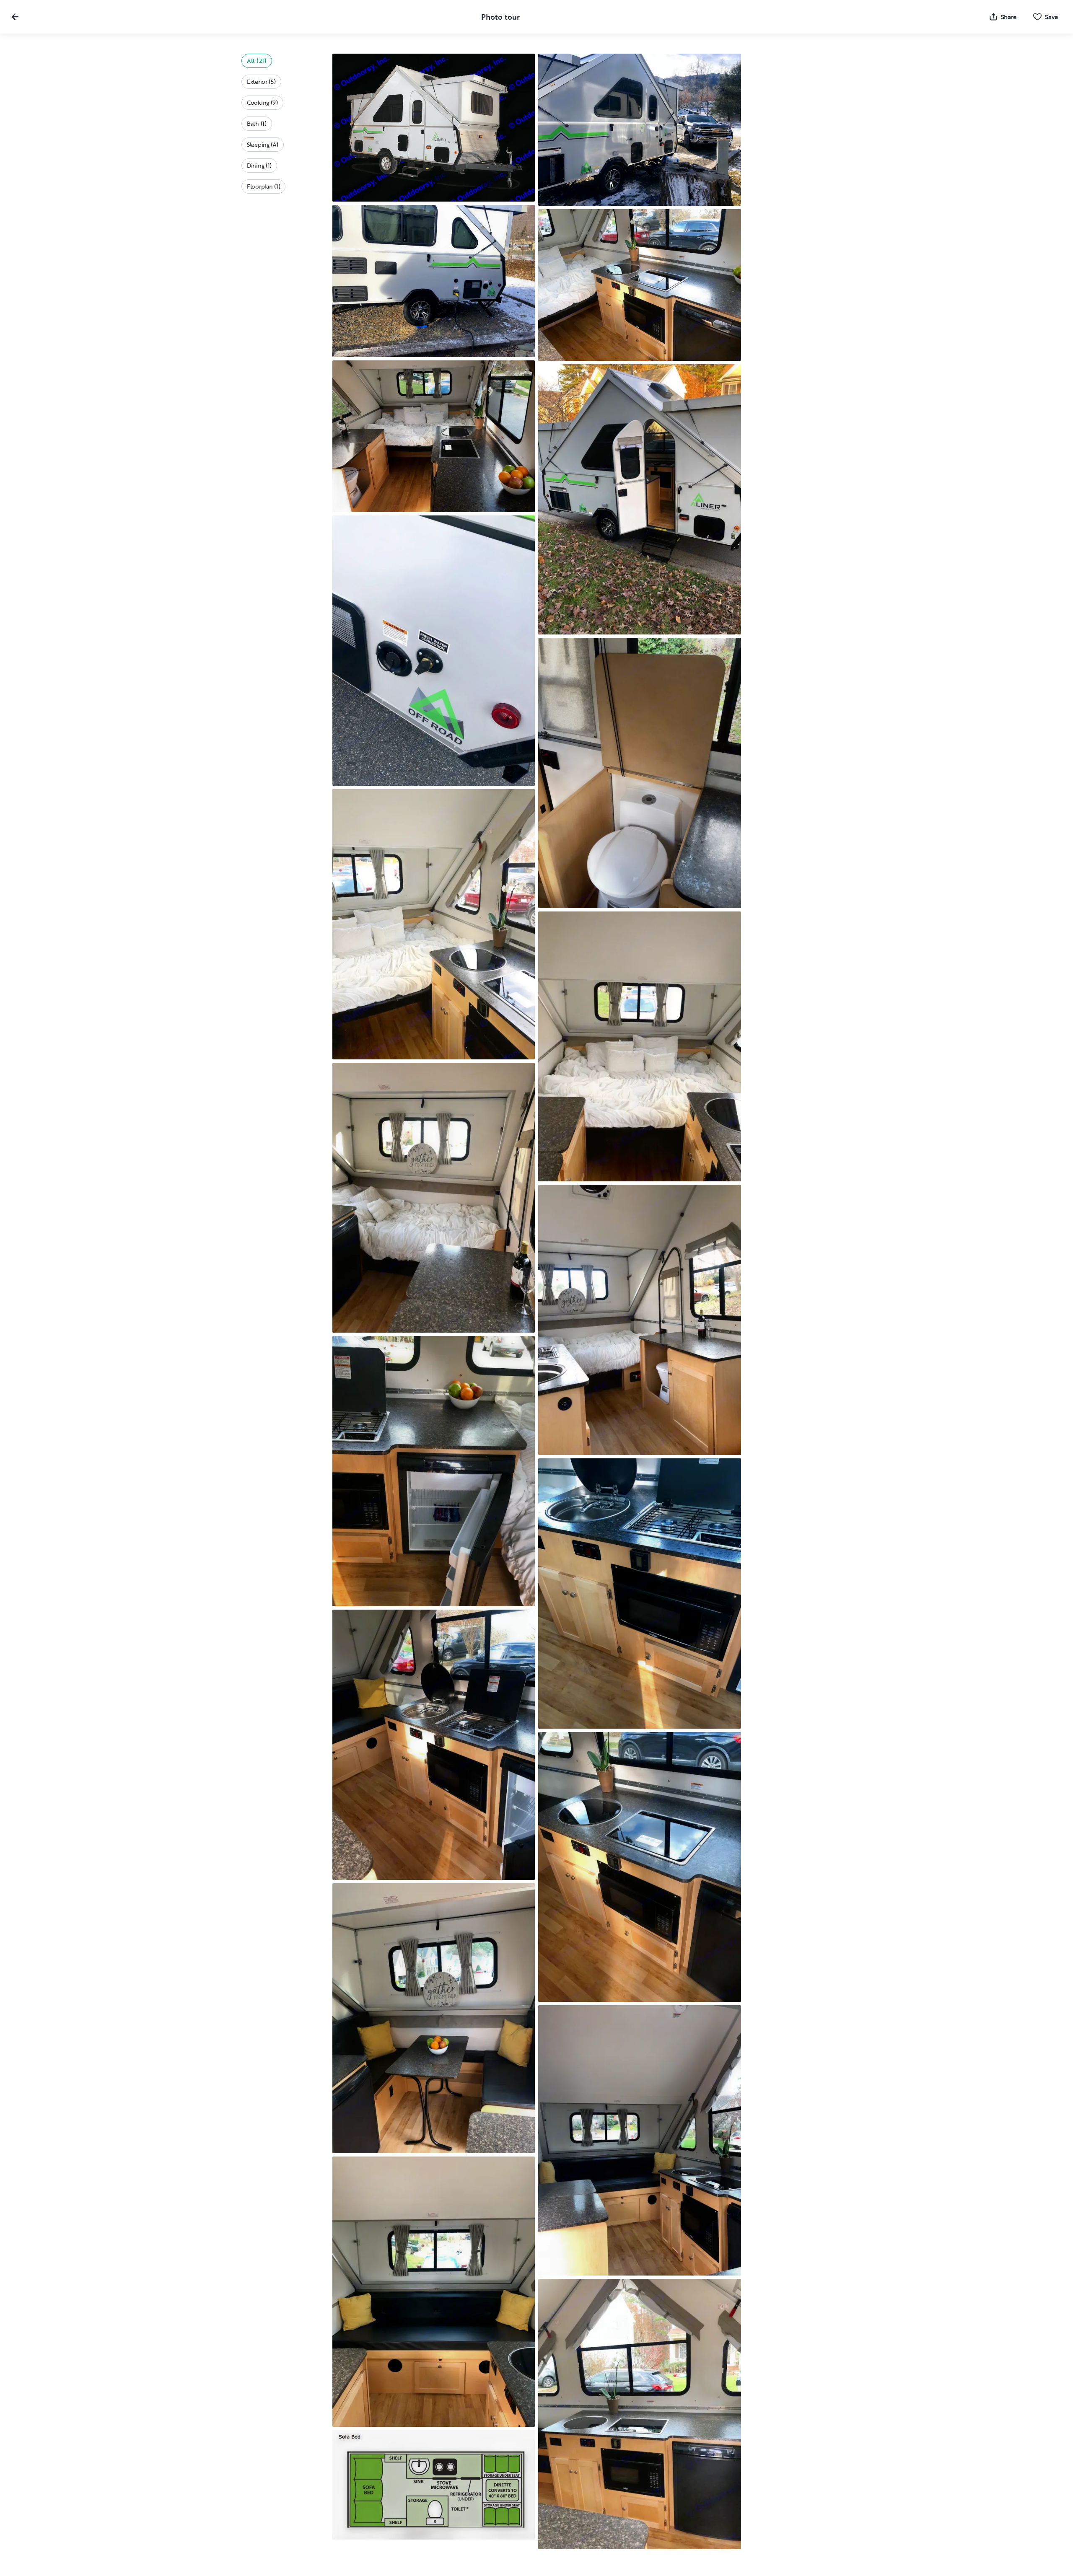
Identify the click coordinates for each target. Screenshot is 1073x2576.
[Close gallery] (15, 17)
